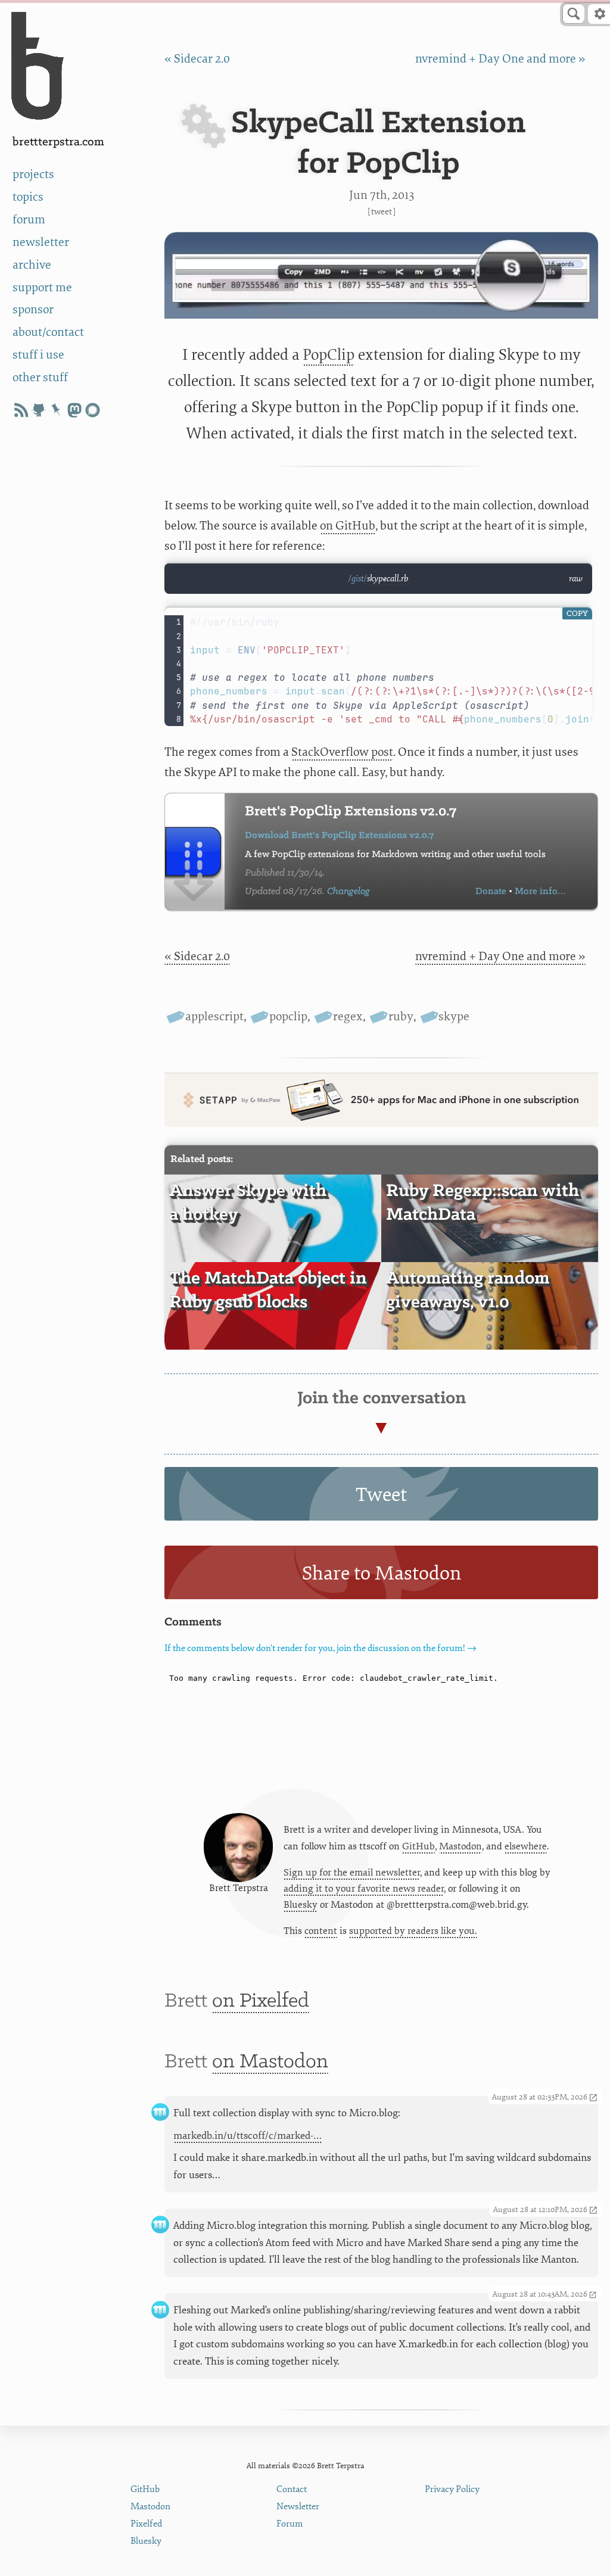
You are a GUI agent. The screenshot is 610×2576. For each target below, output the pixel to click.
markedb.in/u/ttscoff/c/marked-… (248, 2136)
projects (33, 174)
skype (454, 1016)
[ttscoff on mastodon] (74, 410)
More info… (540, 891)
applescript (214, 1016)
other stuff (40, 377)
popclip (288, 1016)
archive (32, 265)
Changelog (348, 891)
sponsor (33, 309)
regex (348, 1016)
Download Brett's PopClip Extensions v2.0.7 (339, 835)
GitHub (418, 1846)
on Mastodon (270, 2062)
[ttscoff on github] (39, 410)
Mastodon (460, 1846)
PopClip (329, 355)
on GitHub (348, 526)
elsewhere (526, 1846)
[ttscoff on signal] (92, 410)
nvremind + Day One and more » (500, 59)
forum (29, 219)
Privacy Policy (452, 2489)
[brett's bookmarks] (57, 410)
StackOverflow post (342, 752)
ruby (401, 1016)
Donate (491, 891)
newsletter (41, 242)
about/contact (48, 332)
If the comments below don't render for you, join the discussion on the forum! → (320, 1648)
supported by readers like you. (413, 1931)
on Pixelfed (261, 2001)
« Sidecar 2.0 (197, 59)
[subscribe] (21, 410)
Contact (292, 2489)
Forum (290, 2524)
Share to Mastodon (382, 1574)
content (321, 1931)
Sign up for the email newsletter (352, 1873)
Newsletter (298, 2507)
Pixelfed (146, 2524)
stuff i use (38, 355)
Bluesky (301, 1905)
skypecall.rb (388, 579)
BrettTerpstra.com (58, 142)
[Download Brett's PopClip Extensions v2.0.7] (195, 851)
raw (576, 579)
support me (42, 287)
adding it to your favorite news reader (364, 1889)
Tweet (382, 212)
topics (28, 197)
